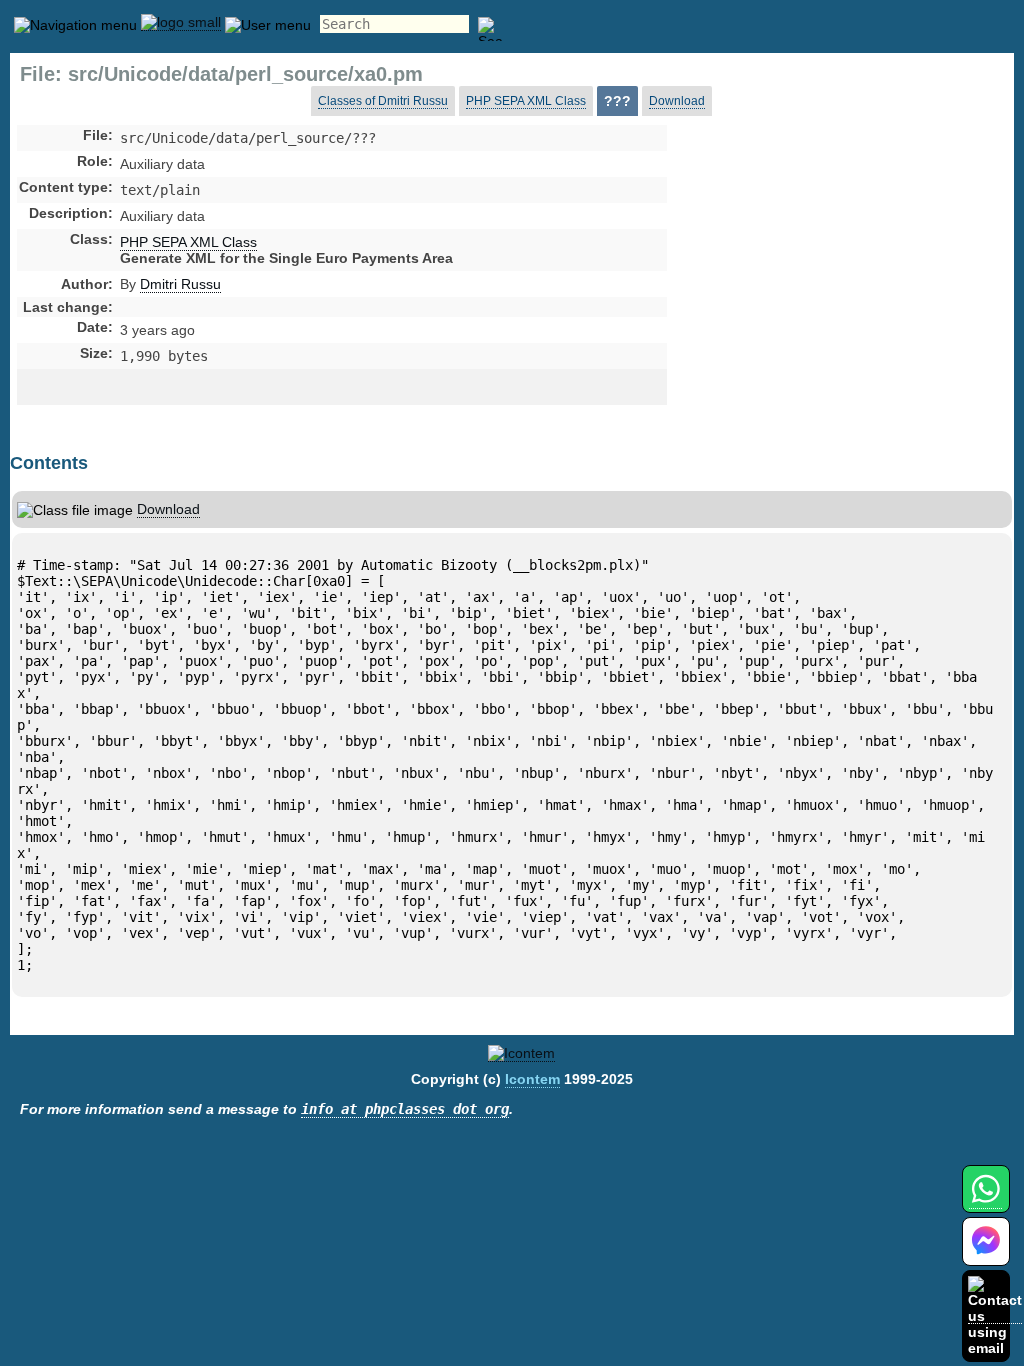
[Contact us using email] (995, 1315)
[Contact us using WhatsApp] (985, 1200)
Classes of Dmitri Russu (383, 101)
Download (677, 101)
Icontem (532, 1079)
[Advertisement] (825, 294)
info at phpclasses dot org (405, 1109)
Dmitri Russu (180, 284)
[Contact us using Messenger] (986, 1253)
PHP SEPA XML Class (526, 101)
